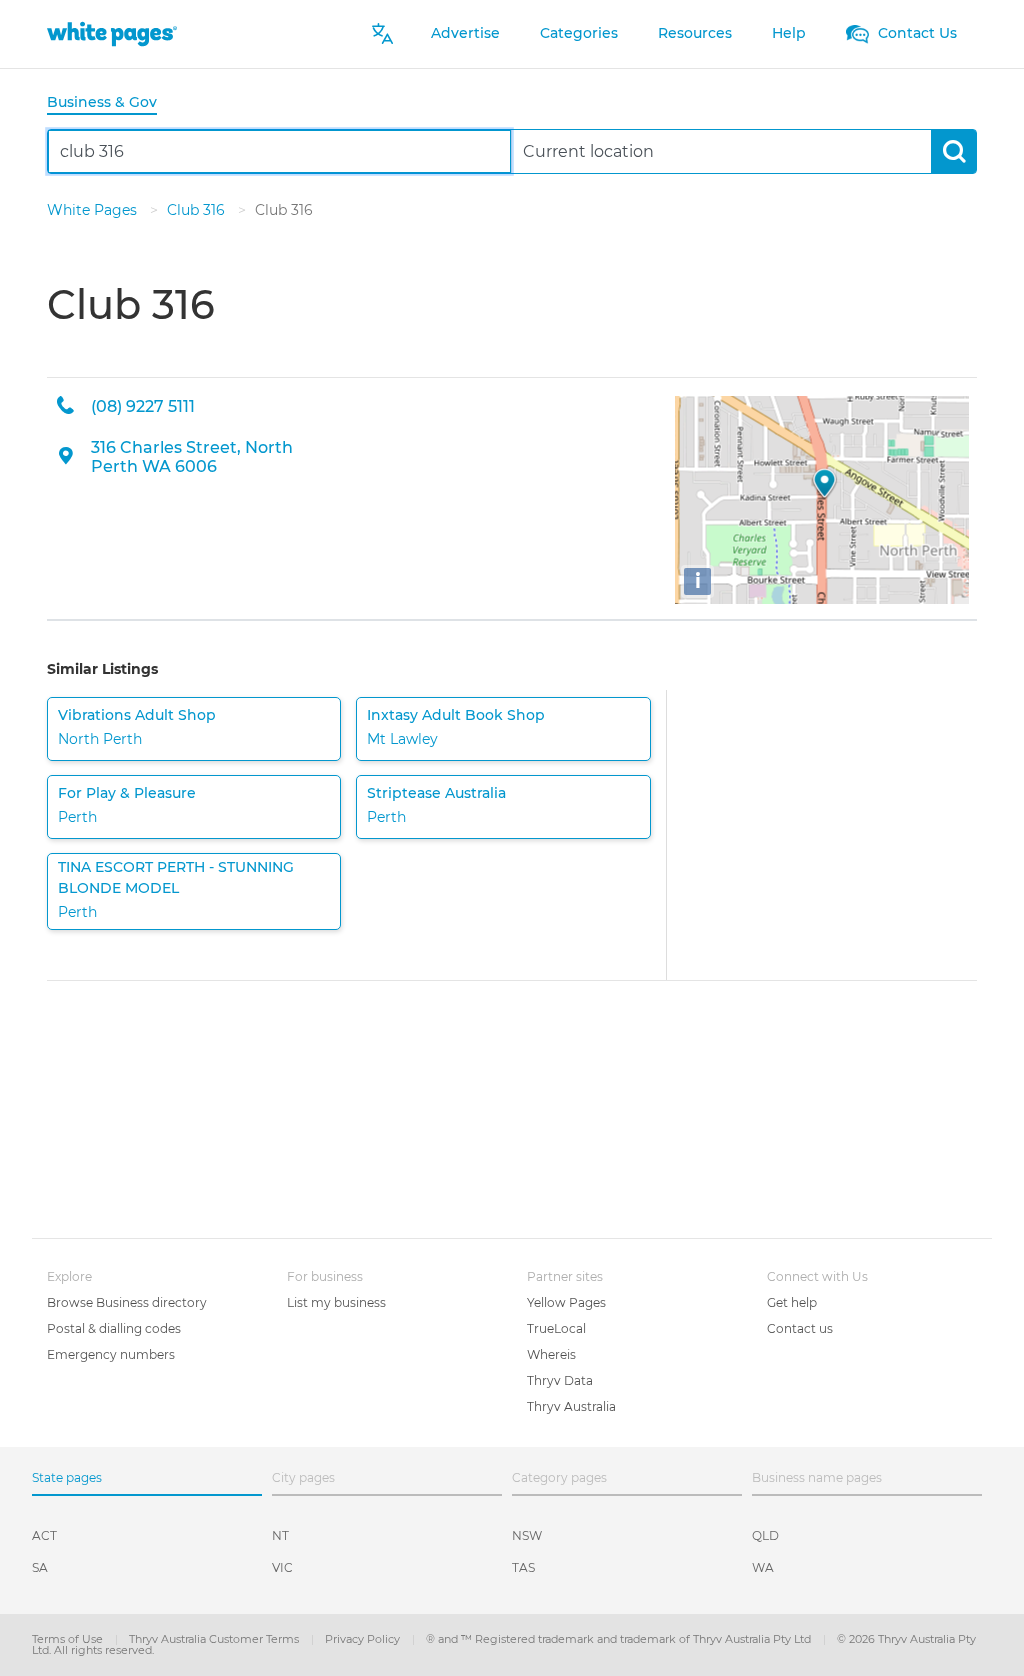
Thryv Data (560, 1380)
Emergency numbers (111, 1354)
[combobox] (279, 151)
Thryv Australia (571, 1406)
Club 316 (198, 210)
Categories (579, 33)
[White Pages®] (112, 33)
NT (280, 1535)
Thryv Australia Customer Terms (215, 1639)
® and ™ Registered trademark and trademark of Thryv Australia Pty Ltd (620, 1639)
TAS (523, 1567)
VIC (282, 1567)
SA (40, 1567)
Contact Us (915, 33)
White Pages (94, 210)
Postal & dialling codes (114, 1328)
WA (763, 1567)
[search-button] (953, 151)
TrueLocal (556, 1328)
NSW (527, 1535)
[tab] (110, 103)
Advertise (465, 33)
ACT (44, 1535)
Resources (695, 33)
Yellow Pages (566, 1302)
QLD (765, 1535)
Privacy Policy (364, 1639)
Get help (792, 1302)
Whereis (551, 1354)
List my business (336, 1302)
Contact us (800, 1328)
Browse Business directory (127, 1302)
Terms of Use (69, 1639)
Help (789, 33)
